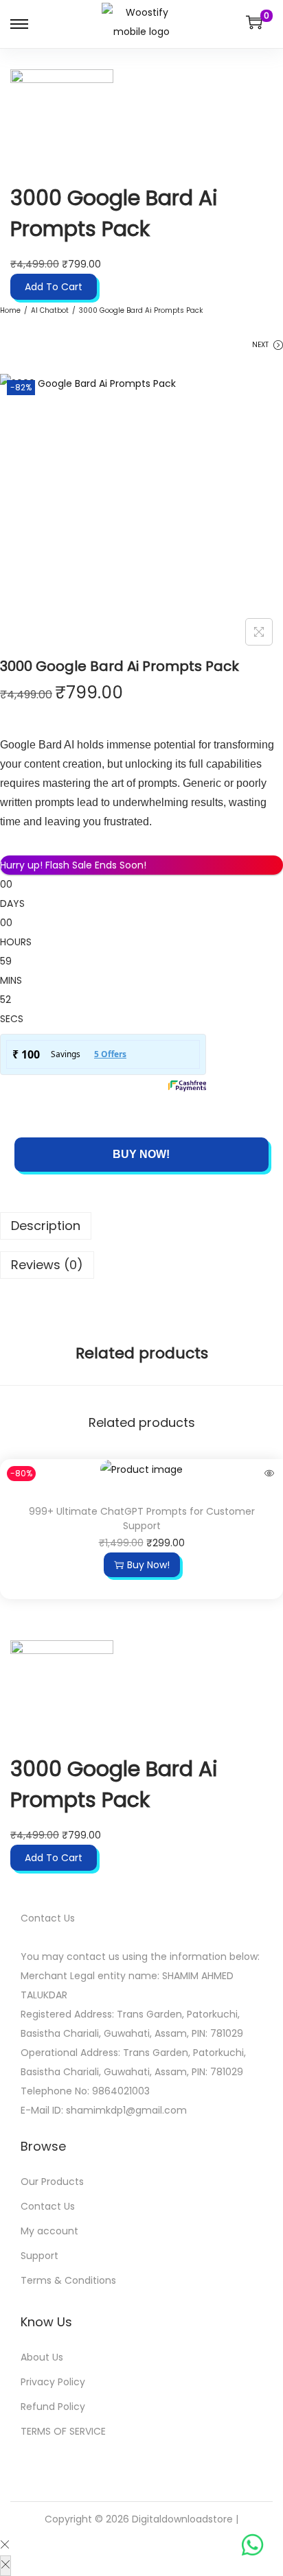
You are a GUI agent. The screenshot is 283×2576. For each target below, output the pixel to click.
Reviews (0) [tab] (47, 1265)
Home (10, 310)
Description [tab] (46, 1226)
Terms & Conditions (68, 2280)
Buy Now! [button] (148, 1565)
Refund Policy (53, 2407)
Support (39, 2256)
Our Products (52, 2182)
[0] (254, 22)
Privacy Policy (53, 2382)
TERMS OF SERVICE (63, 2431)
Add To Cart (54, 287)
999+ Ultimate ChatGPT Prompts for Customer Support (142, 1519)
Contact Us (48, 2206)
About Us (42, 2357)
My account (49, 2231)
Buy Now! (141, 1154)
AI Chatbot (50, 310)
